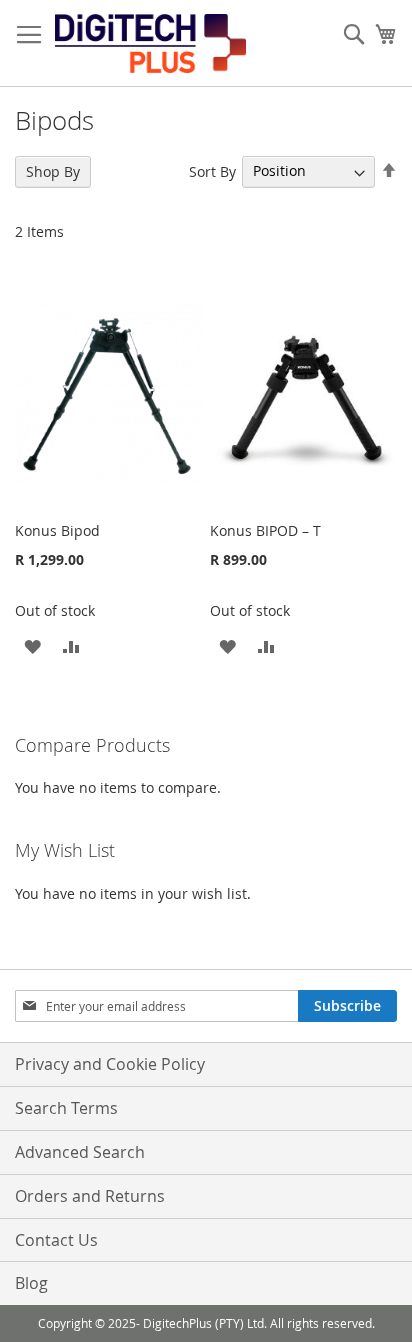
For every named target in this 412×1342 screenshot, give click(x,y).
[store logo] (150, 43)
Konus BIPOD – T (265, 530)
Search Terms (66, 1108)
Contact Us (56, 1240)
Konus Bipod (57, 530)
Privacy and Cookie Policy (110, 1064)
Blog (31, 1283)
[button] (32, 645)
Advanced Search (80, 1152)
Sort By (212, 170)
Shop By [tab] (53, 171)
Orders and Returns (90, 1196)
